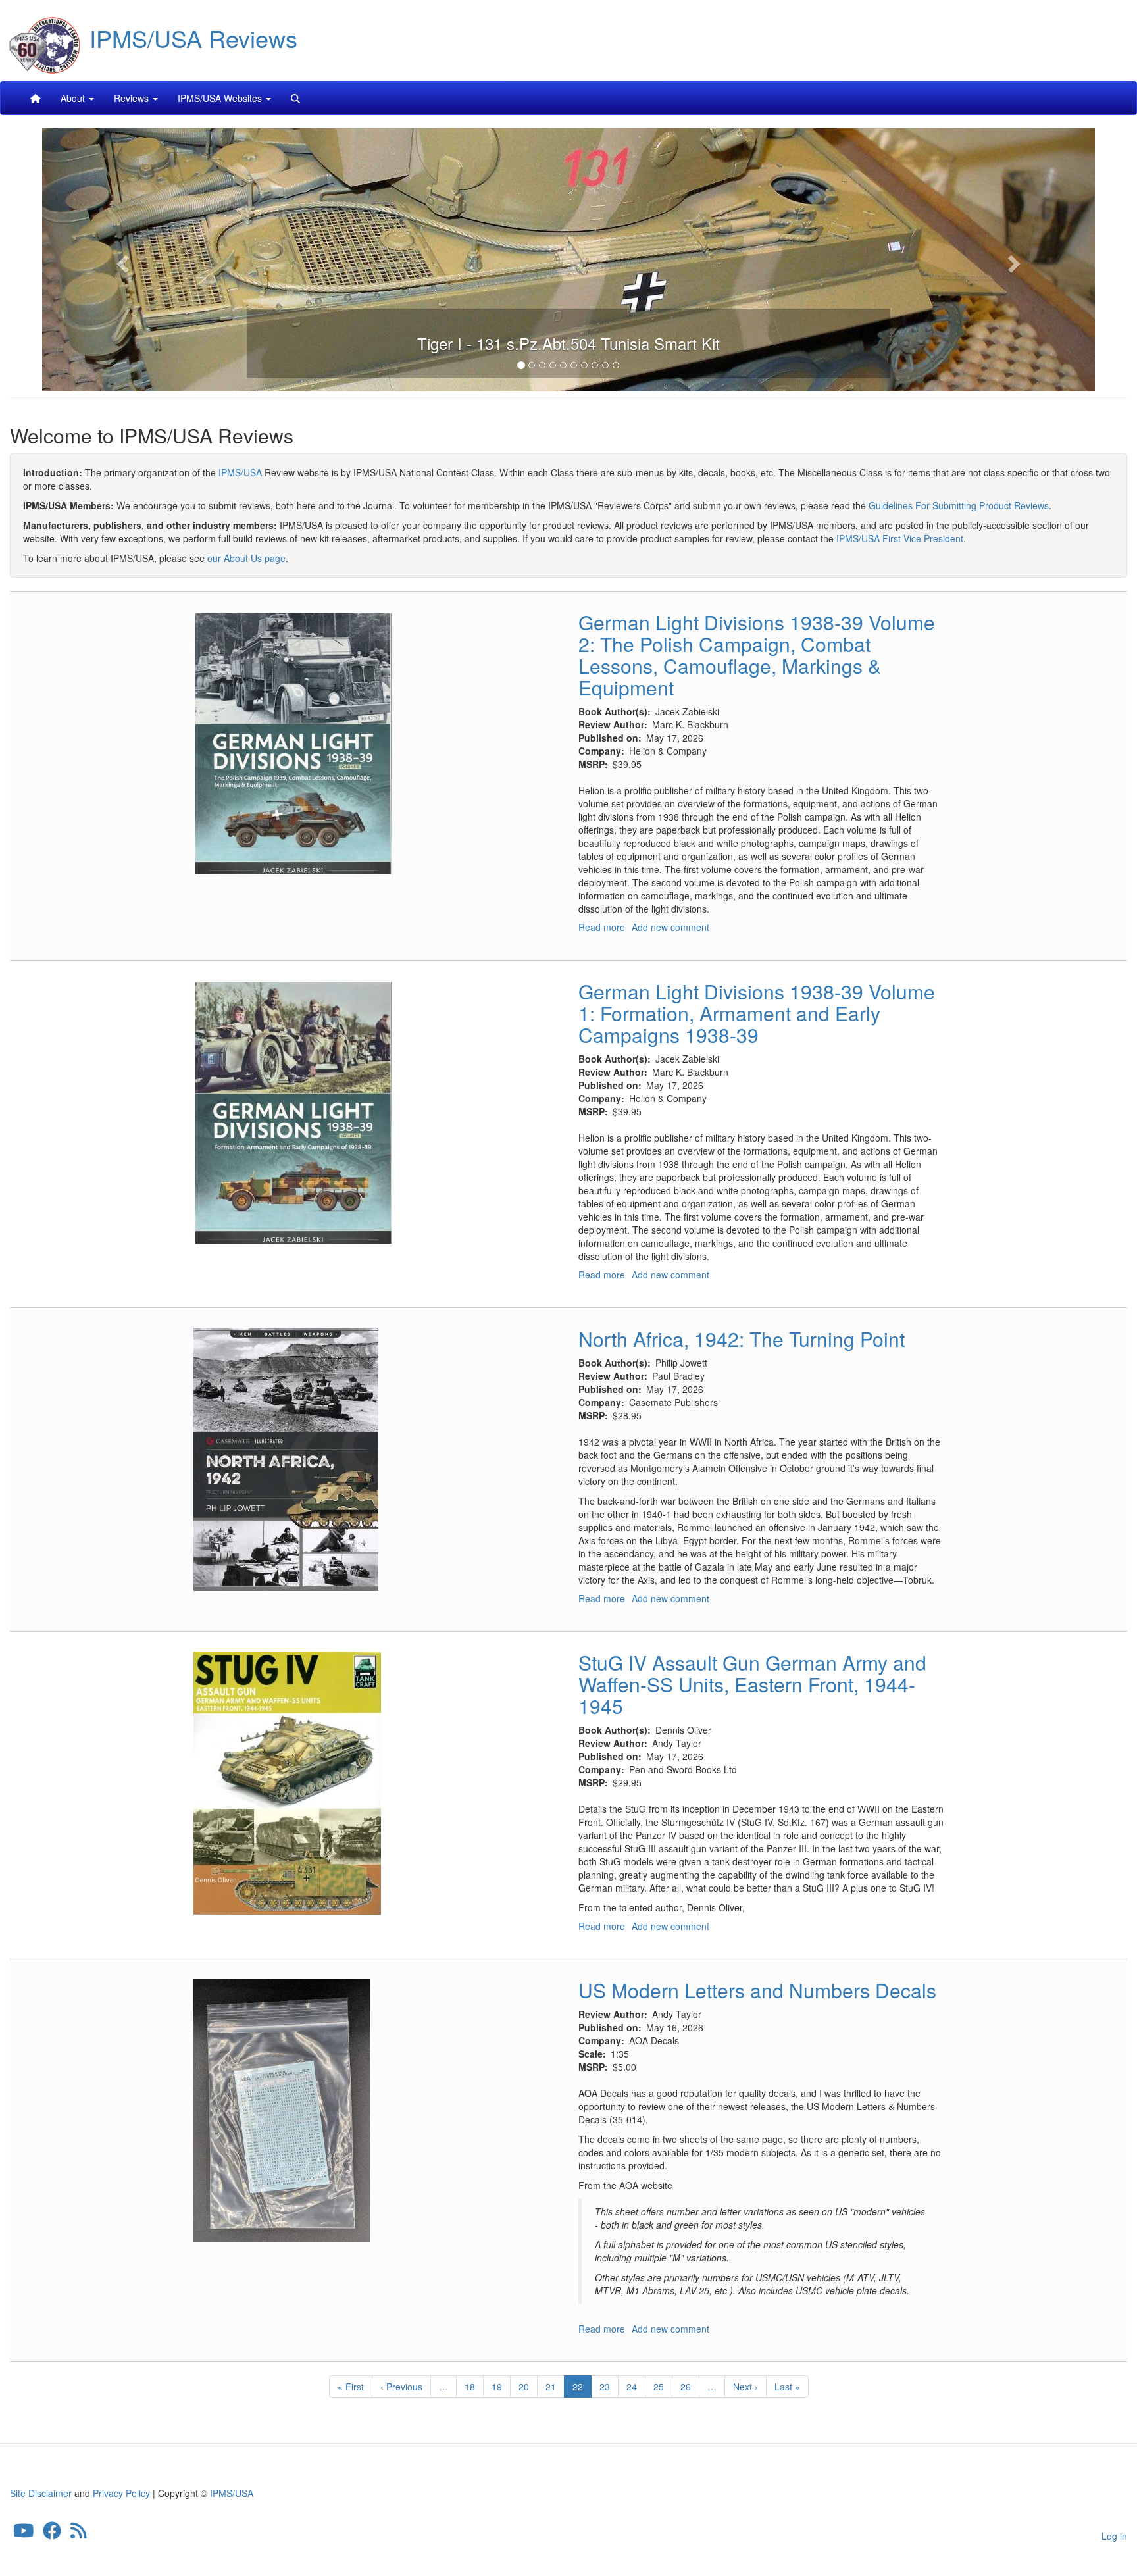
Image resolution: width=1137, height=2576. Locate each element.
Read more (602, 927)
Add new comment (670, 927)
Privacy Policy (121, 2493)
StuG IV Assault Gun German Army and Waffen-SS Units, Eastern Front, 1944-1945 (752, 1684)
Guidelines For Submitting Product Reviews (959, 505)
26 (690, 2387)
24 (636, 2387)
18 (474, 2387)
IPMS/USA (240, 472)
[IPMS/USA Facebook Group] (52, 2533)
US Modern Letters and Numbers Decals (757, 1990)
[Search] (295, 98)
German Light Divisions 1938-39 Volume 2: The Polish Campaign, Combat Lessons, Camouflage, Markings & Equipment (757, 655)
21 (555, 2387)
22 (582, 2389)
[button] (121, 260)
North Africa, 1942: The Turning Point (742, 1339)
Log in (1114, 2536)
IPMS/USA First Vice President (900, 538)
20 (528, 2387)
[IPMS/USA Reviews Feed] (79, 2533)
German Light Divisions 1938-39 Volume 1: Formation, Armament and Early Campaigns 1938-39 (757, 1013)
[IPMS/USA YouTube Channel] (24, 2533)
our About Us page (246, 558)
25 (663, 2387)
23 (609, 2387)
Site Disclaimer (41, 2493)
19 (501, 2387)
